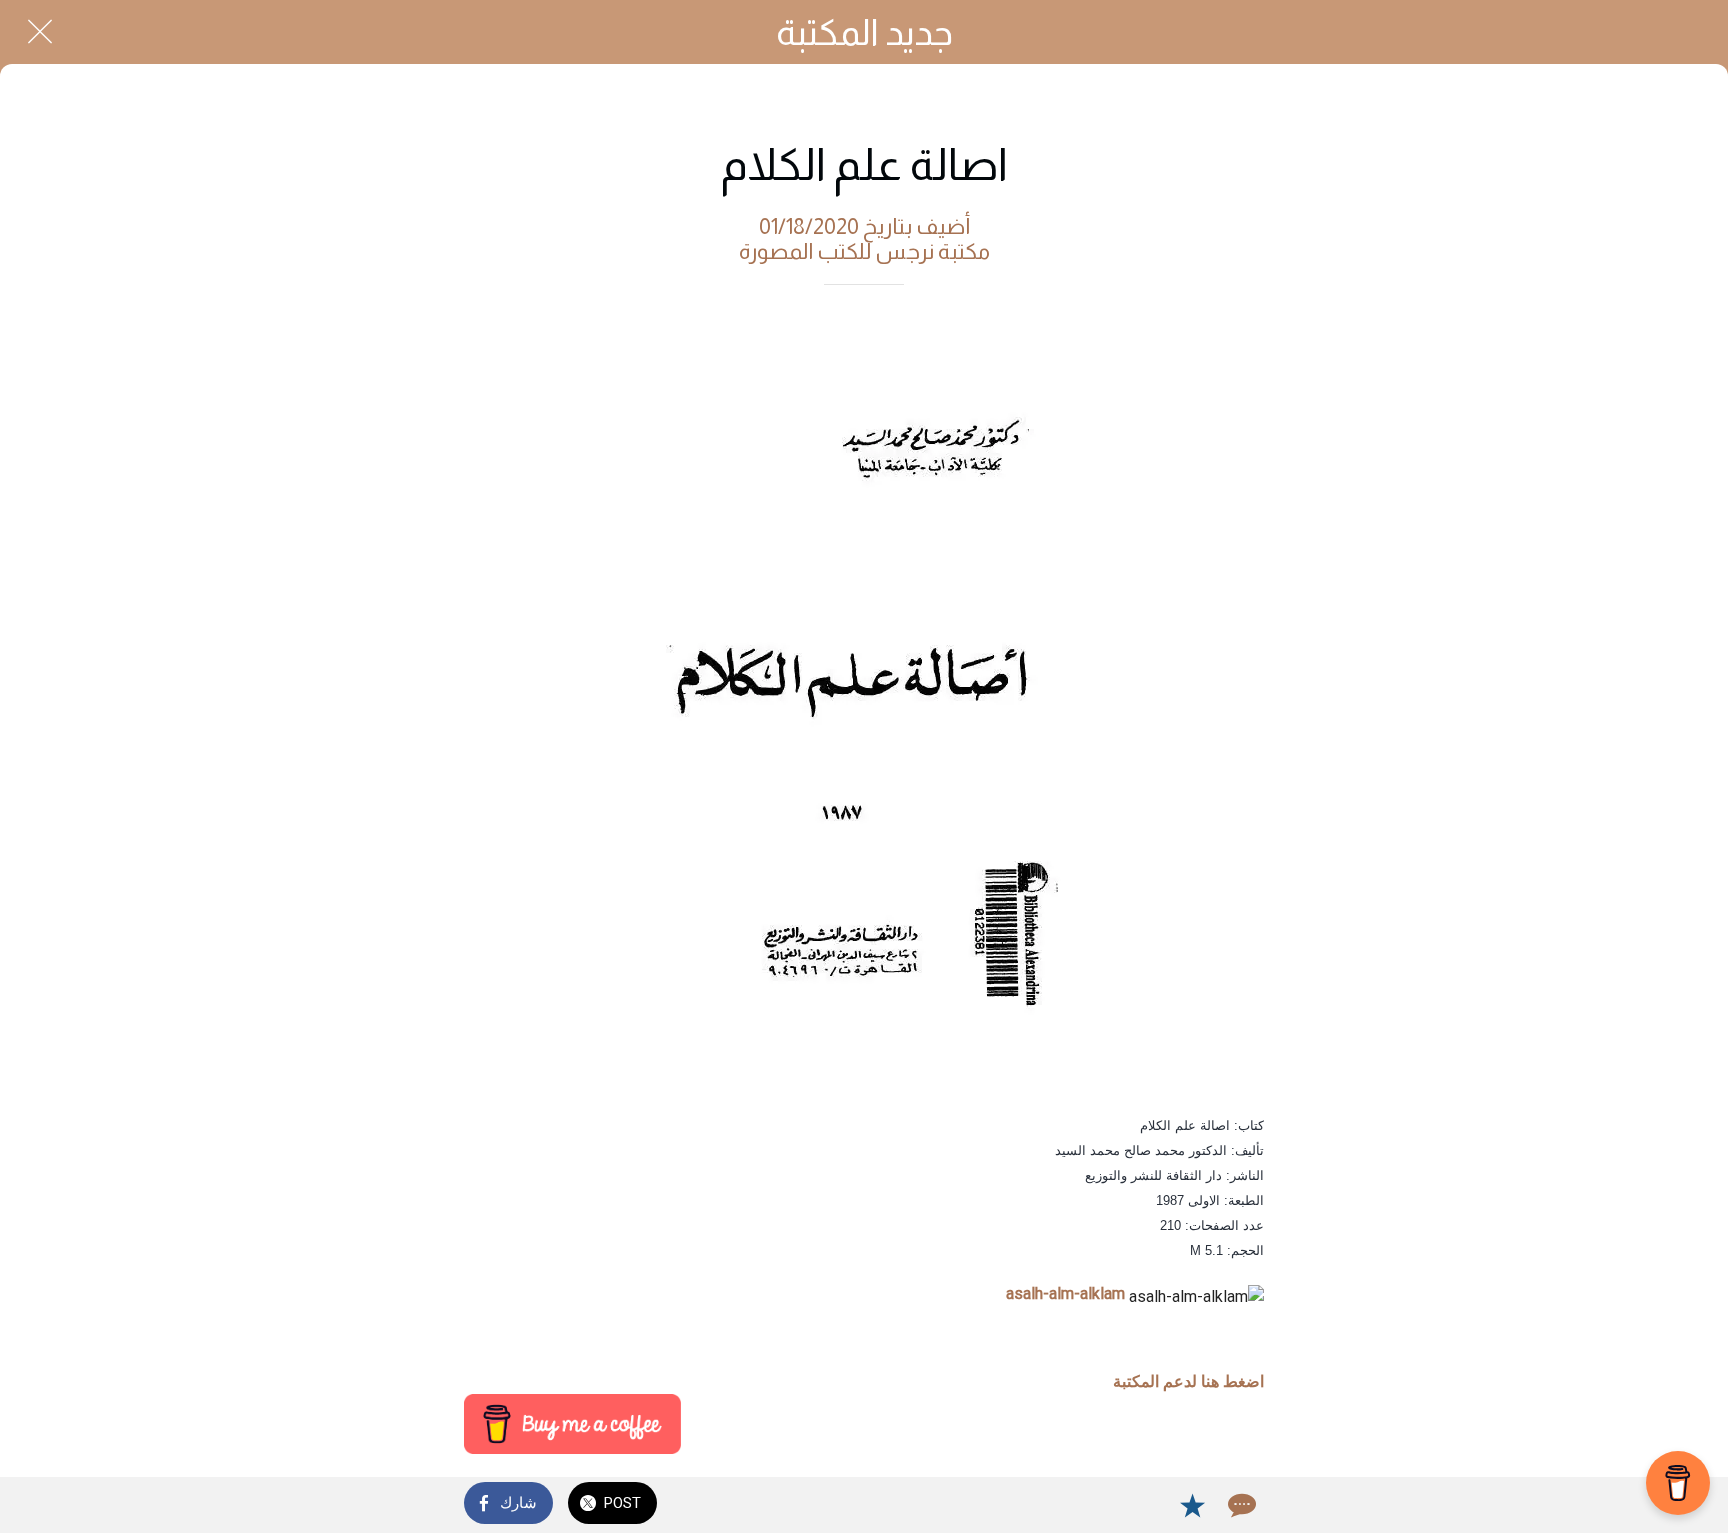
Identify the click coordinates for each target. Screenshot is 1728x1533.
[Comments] (1240, 1505)
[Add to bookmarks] (1192, 1505)
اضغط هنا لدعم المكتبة (1188, 1381)
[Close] (40, 32)
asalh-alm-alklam (1065, 1293)
